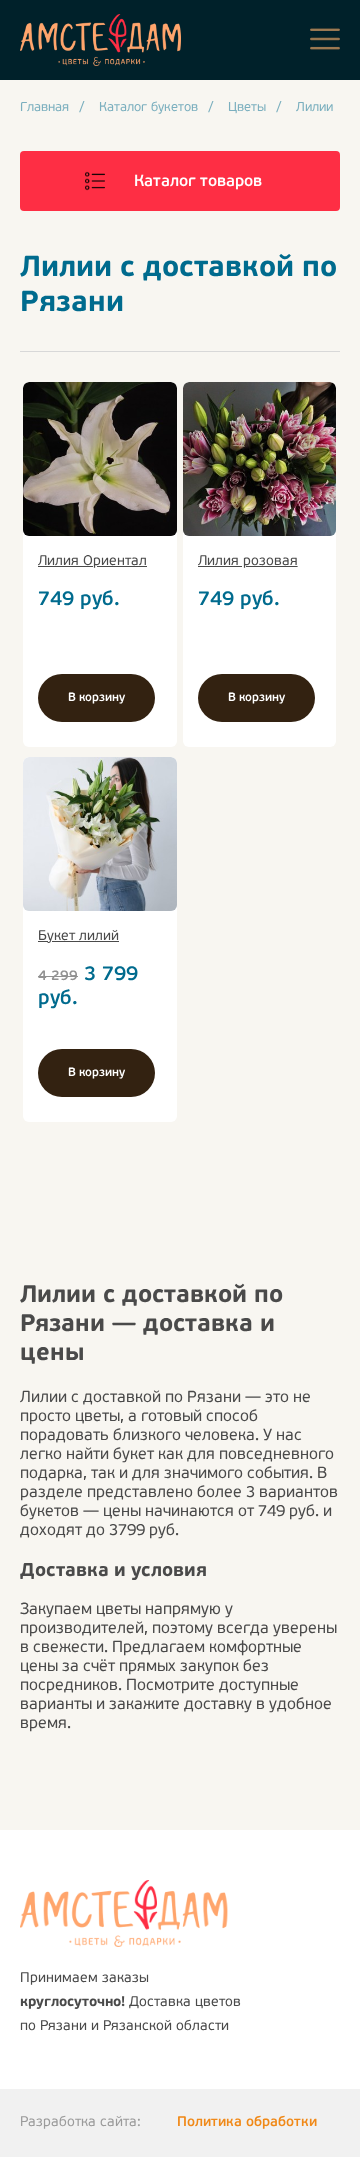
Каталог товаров (198, 182)
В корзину (96, 698)
